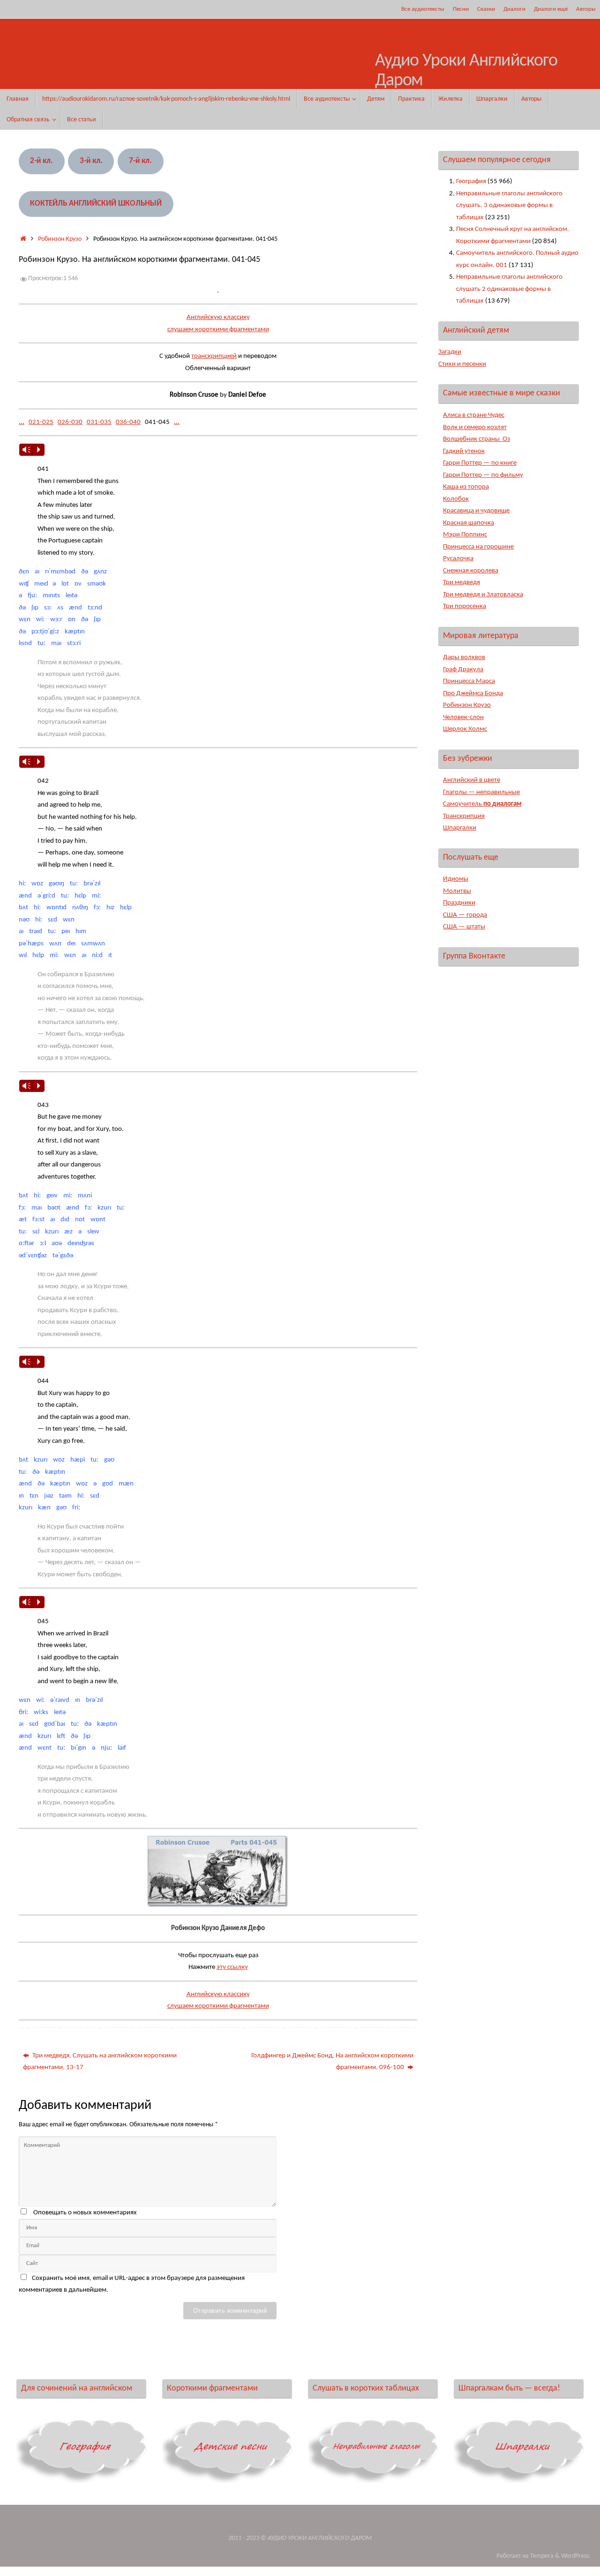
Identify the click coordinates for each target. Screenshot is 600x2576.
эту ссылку (232, 1967)
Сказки (486, 9)
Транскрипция (464, 816)
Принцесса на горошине (478, 547)
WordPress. (576, 2556)
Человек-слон (463, 717)
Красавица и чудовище (476, 511)
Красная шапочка (469, 523)
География (471, 182)
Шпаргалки (460, 828)
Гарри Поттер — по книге (480, 463)
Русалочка (458, 559)
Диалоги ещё (551, 9)
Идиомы (456, 879)
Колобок (456, 499)
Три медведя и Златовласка (483, 595)
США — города (465, 915)
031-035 (99, 422)
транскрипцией (214, 356)
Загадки (450, 352)
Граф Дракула (463, 670)
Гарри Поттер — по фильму (483, 475)
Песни (461, 9)
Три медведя (461, 583)
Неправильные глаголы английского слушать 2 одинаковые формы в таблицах (509, 289)
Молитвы (457, 891)
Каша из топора (466, 487)
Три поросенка (465, 606)
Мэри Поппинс (465, 535)
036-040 (128, 422)
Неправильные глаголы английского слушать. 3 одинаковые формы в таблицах (509, 206)
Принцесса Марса (469, 681)
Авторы (586, 9)
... (22, 422)
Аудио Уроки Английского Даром (466, 71)
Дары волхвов (464, 657)
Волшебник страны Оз (476, 439)
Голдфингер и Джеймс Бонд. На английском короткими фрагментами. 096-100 (332, 2062)
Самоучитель (482, 804)
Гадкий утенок (464, 451)
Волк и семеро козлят (475, 427)
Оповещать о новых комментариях (85, 2213)
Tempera (542, 2556)
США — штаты (464, 927)
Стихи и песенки (462, 364)
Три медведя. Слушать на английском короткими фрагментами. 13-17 (100, 2062)
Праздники (459, 903)
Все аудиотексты (423, 9)
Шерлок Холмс (465, 729)
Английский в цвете (472, 780)
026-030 (70, 422)
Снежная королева (471, 571)
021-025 (41, 422)
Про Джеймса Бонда (473, 694)
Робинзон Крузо (60, 239)
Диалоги (514, 9)
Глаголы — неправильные (481, 792)
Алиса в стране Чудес (474, 415)
